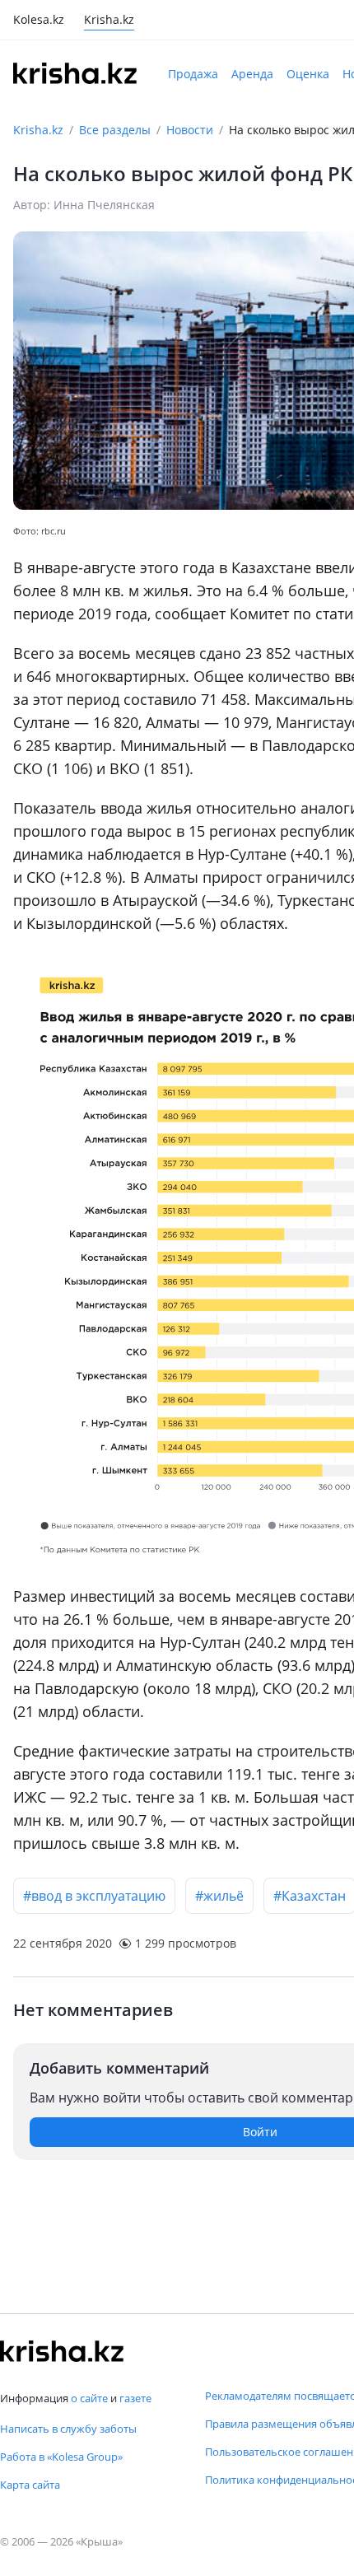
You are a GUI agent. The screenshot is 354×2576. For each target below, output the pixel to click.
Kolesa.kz (39, 21)
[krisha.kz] (62, 2351)
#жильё (219, 1896)
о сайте (89, 2398)
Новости (190, 130)
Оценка (308, 74)
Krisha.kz (38, 130)
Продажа (193, 74)
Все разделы (115, 130)
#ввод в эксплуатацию (94, 1896)
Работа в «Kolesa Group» (61, 2457)
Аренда (252, 74)
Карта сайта (30, 2485)
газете (135, 2398)
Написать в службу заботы (68, 2429)
